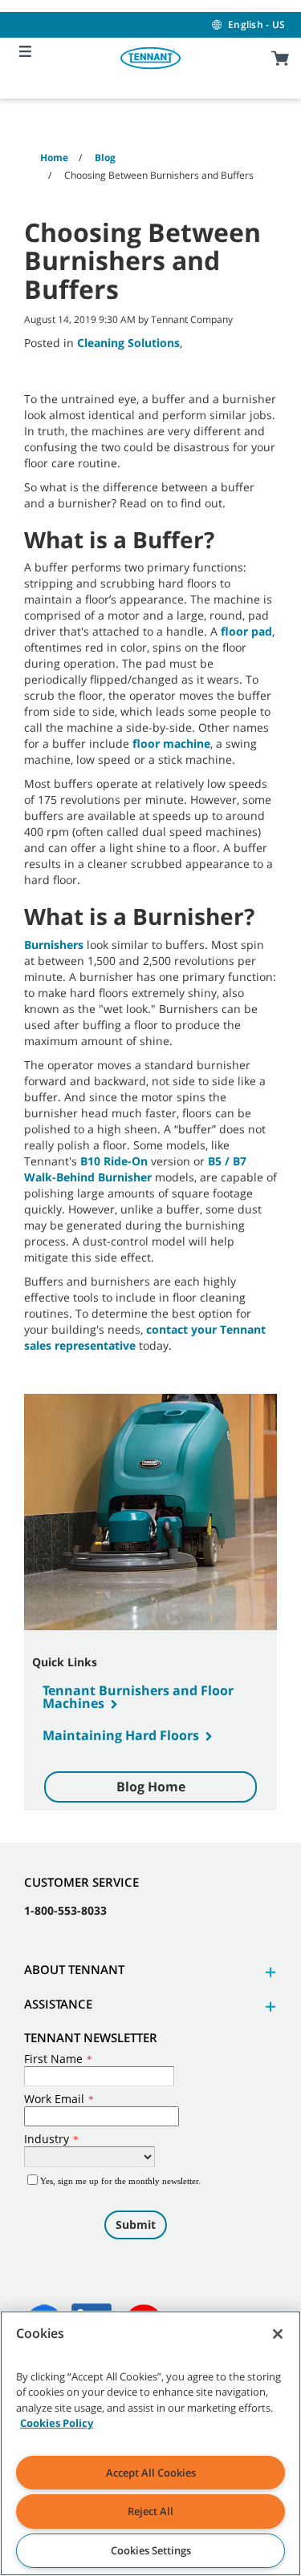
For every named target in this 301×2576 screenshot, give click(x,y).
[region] (150, 2443)
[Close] (278, 2334)
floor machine (171, 743)
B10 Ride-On (114, 1161)
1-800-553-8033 (65, 1910)
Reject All (150, 2511)
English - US (256, 24)
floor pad (246, 631)
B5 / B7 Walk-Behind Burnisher (135, 1169)
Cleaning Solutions (128, 343)
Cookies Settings (151, 2550)
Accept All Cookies (151, 2473)
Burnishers (54, 945)
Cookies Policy (57, 2423)
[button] (268, 1972)
